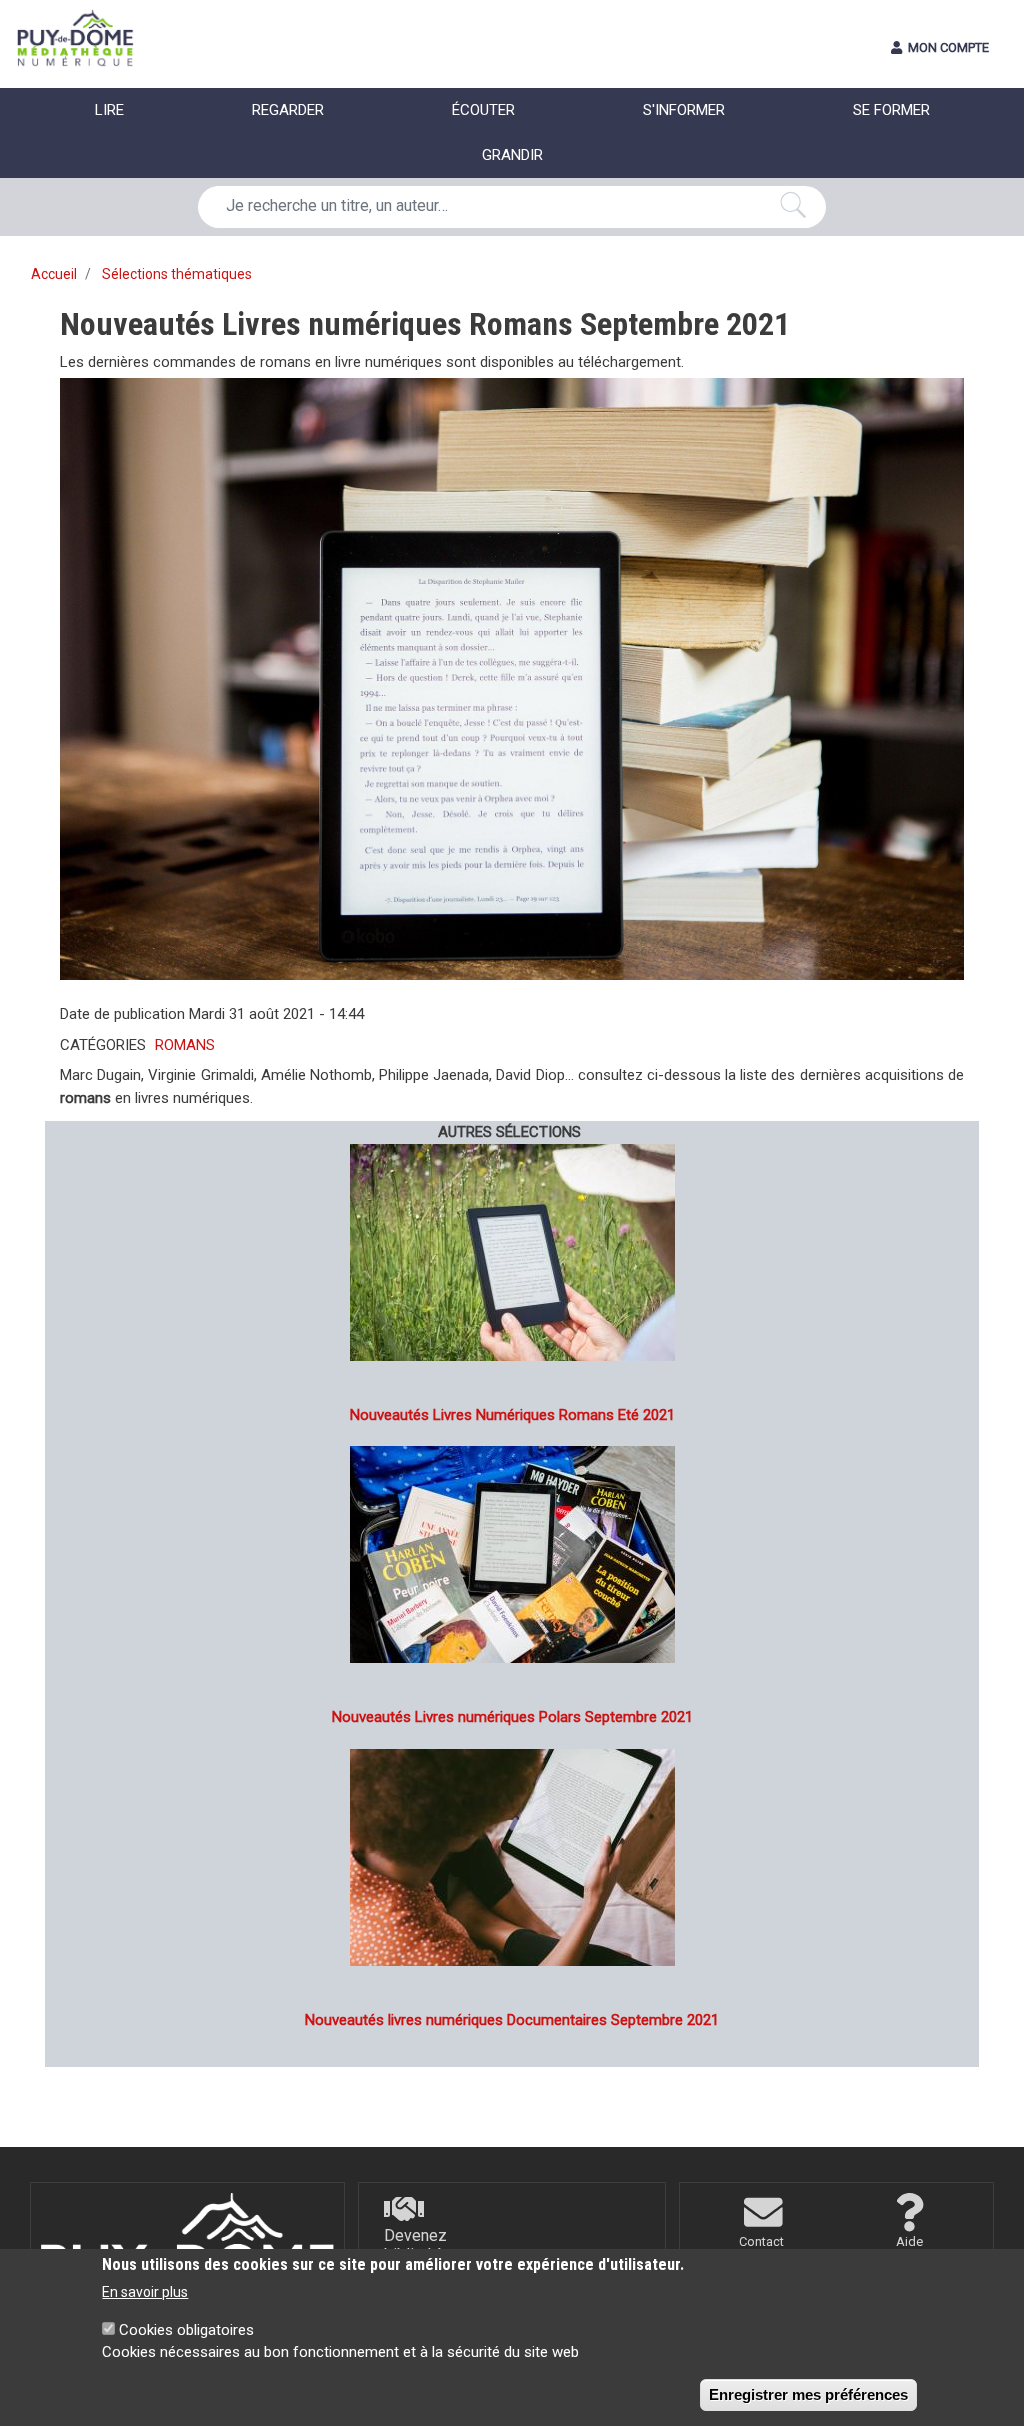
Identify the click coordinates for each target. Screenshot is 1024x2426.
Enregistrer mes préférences (808, 2394)
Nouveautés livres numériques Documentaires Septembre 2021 (512, 2020)
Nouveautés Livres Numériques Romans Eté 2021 (512, 1415)
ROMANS (185, 1045)
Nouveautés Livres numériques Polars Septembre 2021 (512, 1717)
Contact (761, 2241)
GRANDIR (512, 155)
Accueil (54, 274)
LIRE (109, 110)
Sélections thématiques (177, 274)
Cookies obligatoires (186, 2330)
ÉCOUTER (483, 110)
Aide (909, 2241)
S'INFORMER (684, 110)
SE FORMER (891, 110)
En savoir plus (145, 2292)
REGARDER (288, 110)
